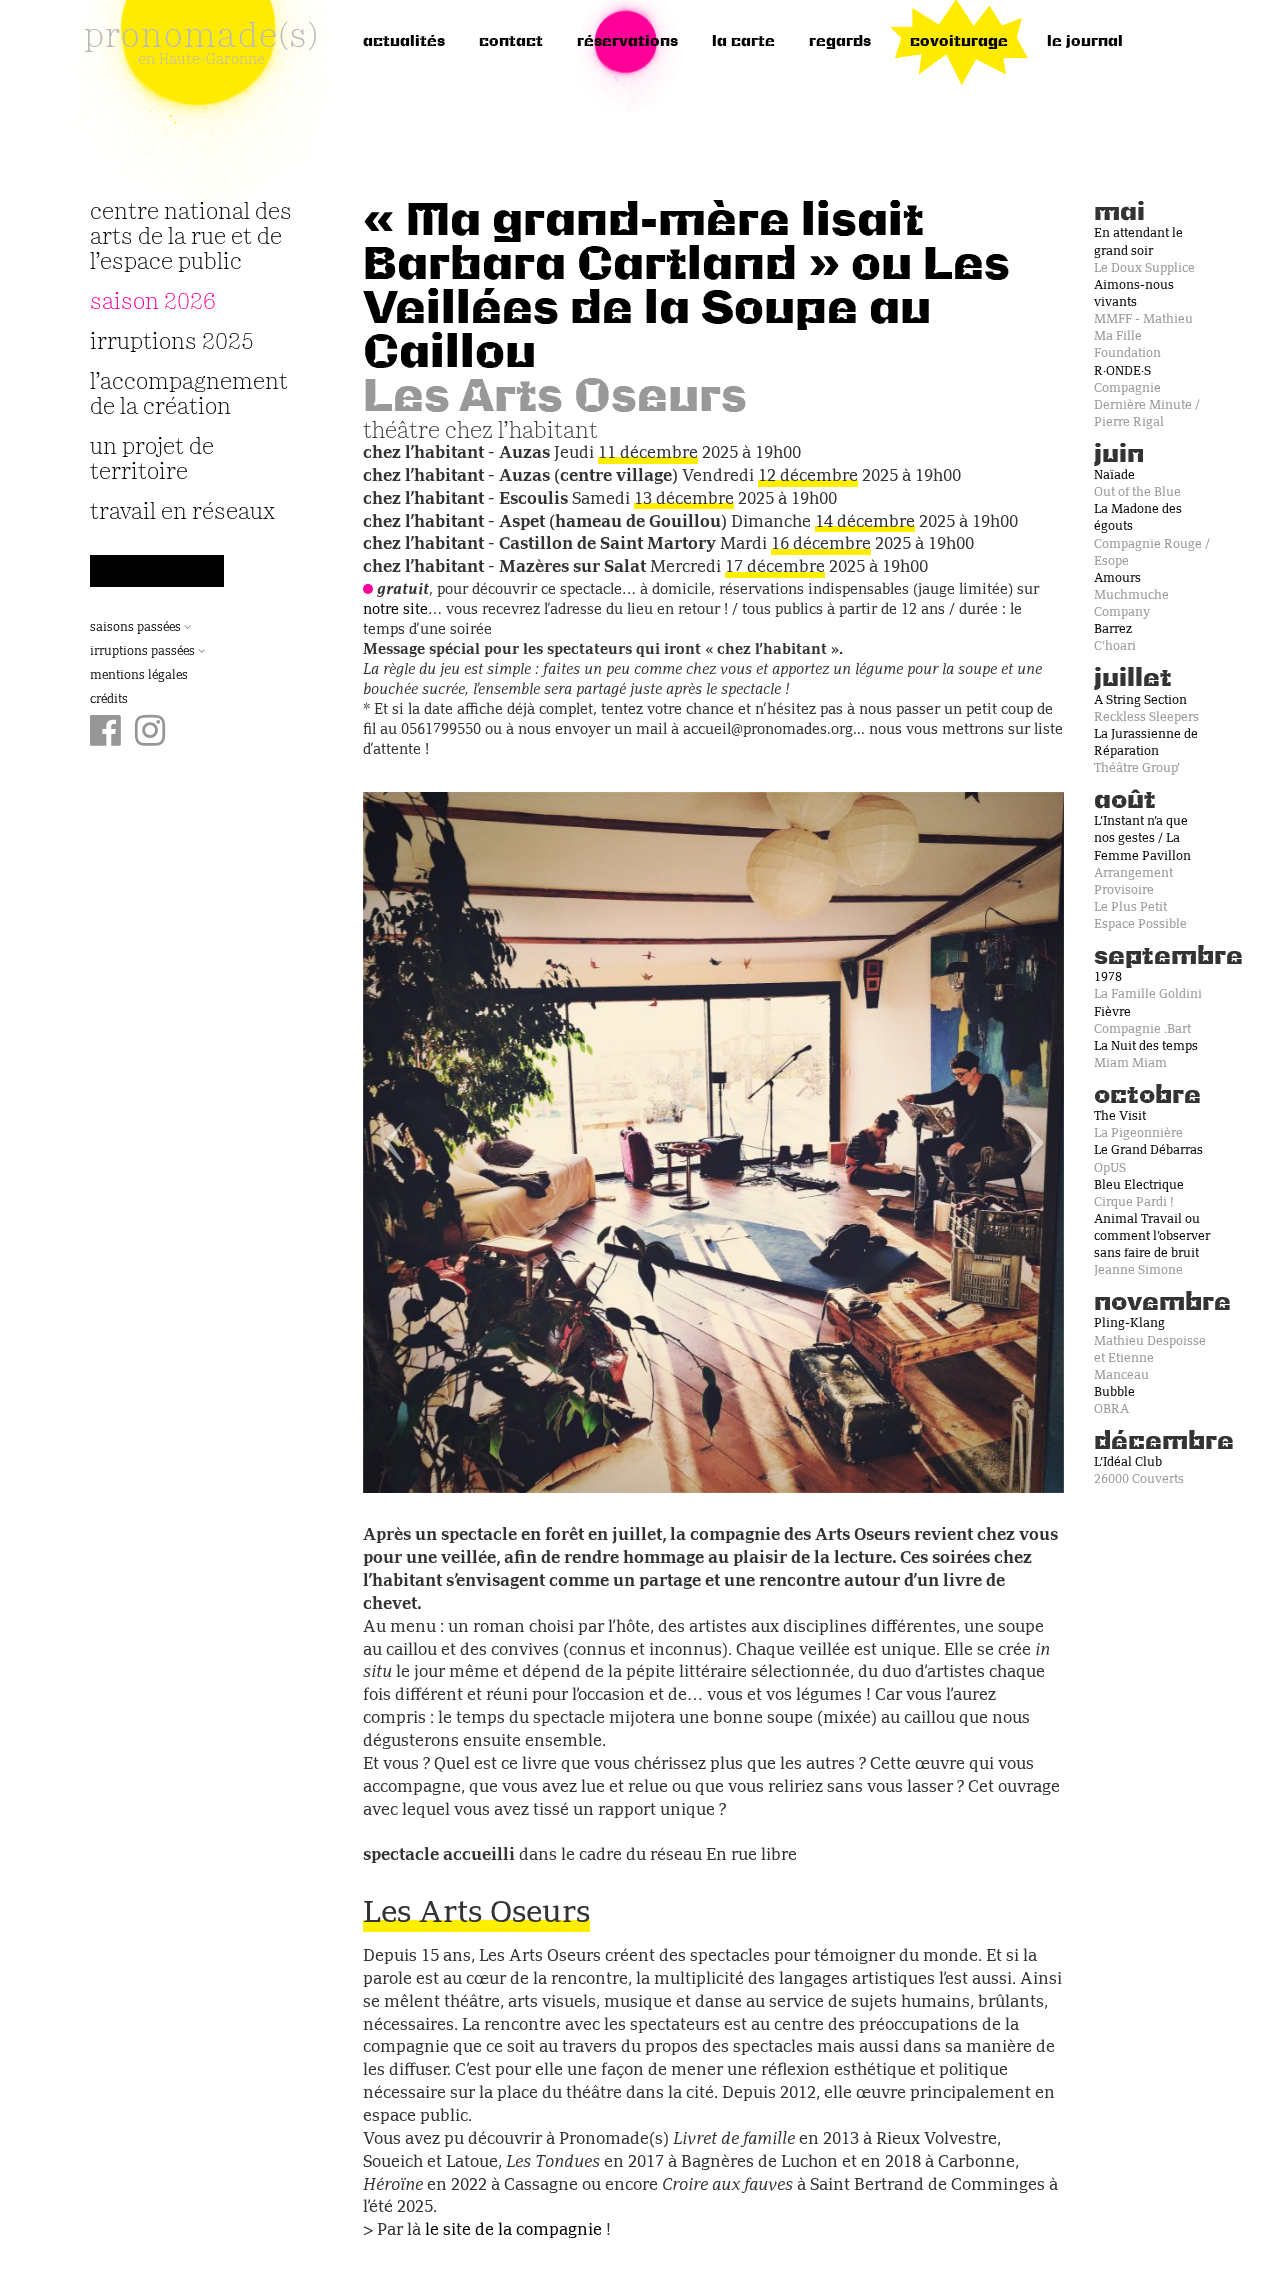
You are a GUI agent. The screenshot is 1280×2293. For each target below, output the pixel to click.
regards (840, 42)
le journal (1085, 42)
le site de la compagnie (513, 2231)
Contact (511, 42)
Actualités (404, 42)
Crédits (109, 700)
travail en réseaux (182, 512)
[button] (415, 1142)
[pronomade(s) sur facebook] (105, 733)
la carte (743, 42)
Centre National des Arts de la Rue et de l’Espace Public (191, 237)
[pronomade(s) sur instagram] (150, 733)
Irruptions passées (144, 652)
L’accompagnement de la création (189, 395)
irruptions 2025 (172, 342)
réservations (627, 42)
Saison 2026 (153, 302)
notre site (395, 610)
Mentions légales (139, 676)
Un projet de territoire (152, 460)
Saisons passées (137, 628)
